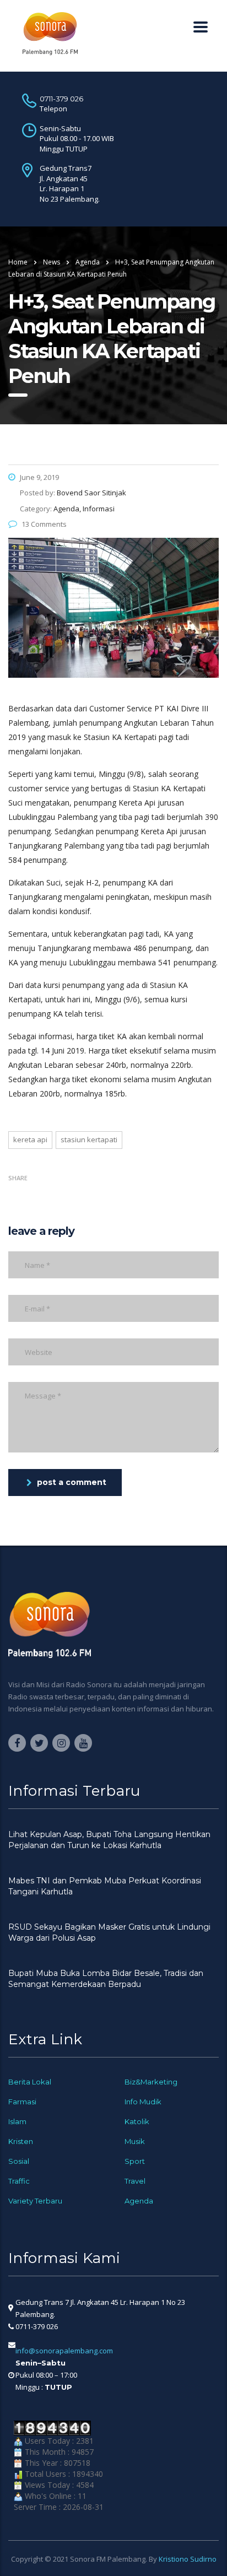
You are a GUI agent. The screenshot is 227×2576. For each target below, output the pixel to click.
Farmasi (22, 2102)
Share (18, 1178)
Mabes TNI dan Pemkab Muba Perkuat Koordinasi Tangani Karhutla (105, 1886)
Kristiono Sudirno (188, 2559)
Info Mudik (143, 2102)
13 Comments (44, 524)
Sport (135, 2161)
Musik (135, 2141)
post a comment (72, 1482)
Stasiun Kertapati (89, 1140)
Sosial (19, 2161)
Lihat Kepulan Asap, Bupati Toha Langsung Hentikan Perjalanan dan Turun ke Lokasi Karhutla (109, 1840)
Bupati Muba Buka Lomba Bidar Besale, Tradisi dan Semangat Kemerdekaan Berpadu (106, 1979)
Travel (135, 2181)
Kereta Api (30, 1140)
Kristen (21, 2141)
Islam (17, 2121)
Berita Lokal (30, 2082)
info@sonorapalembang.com (64, 2351)
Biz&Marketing (151, 2082)
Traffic (19, 2181)
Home (18, 262)
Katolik (137, 2121)
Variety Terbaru (35, 2201)
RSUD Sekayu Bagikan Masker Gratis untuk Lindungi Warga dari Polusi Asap (109, 1932)
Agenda (139, 2201)
